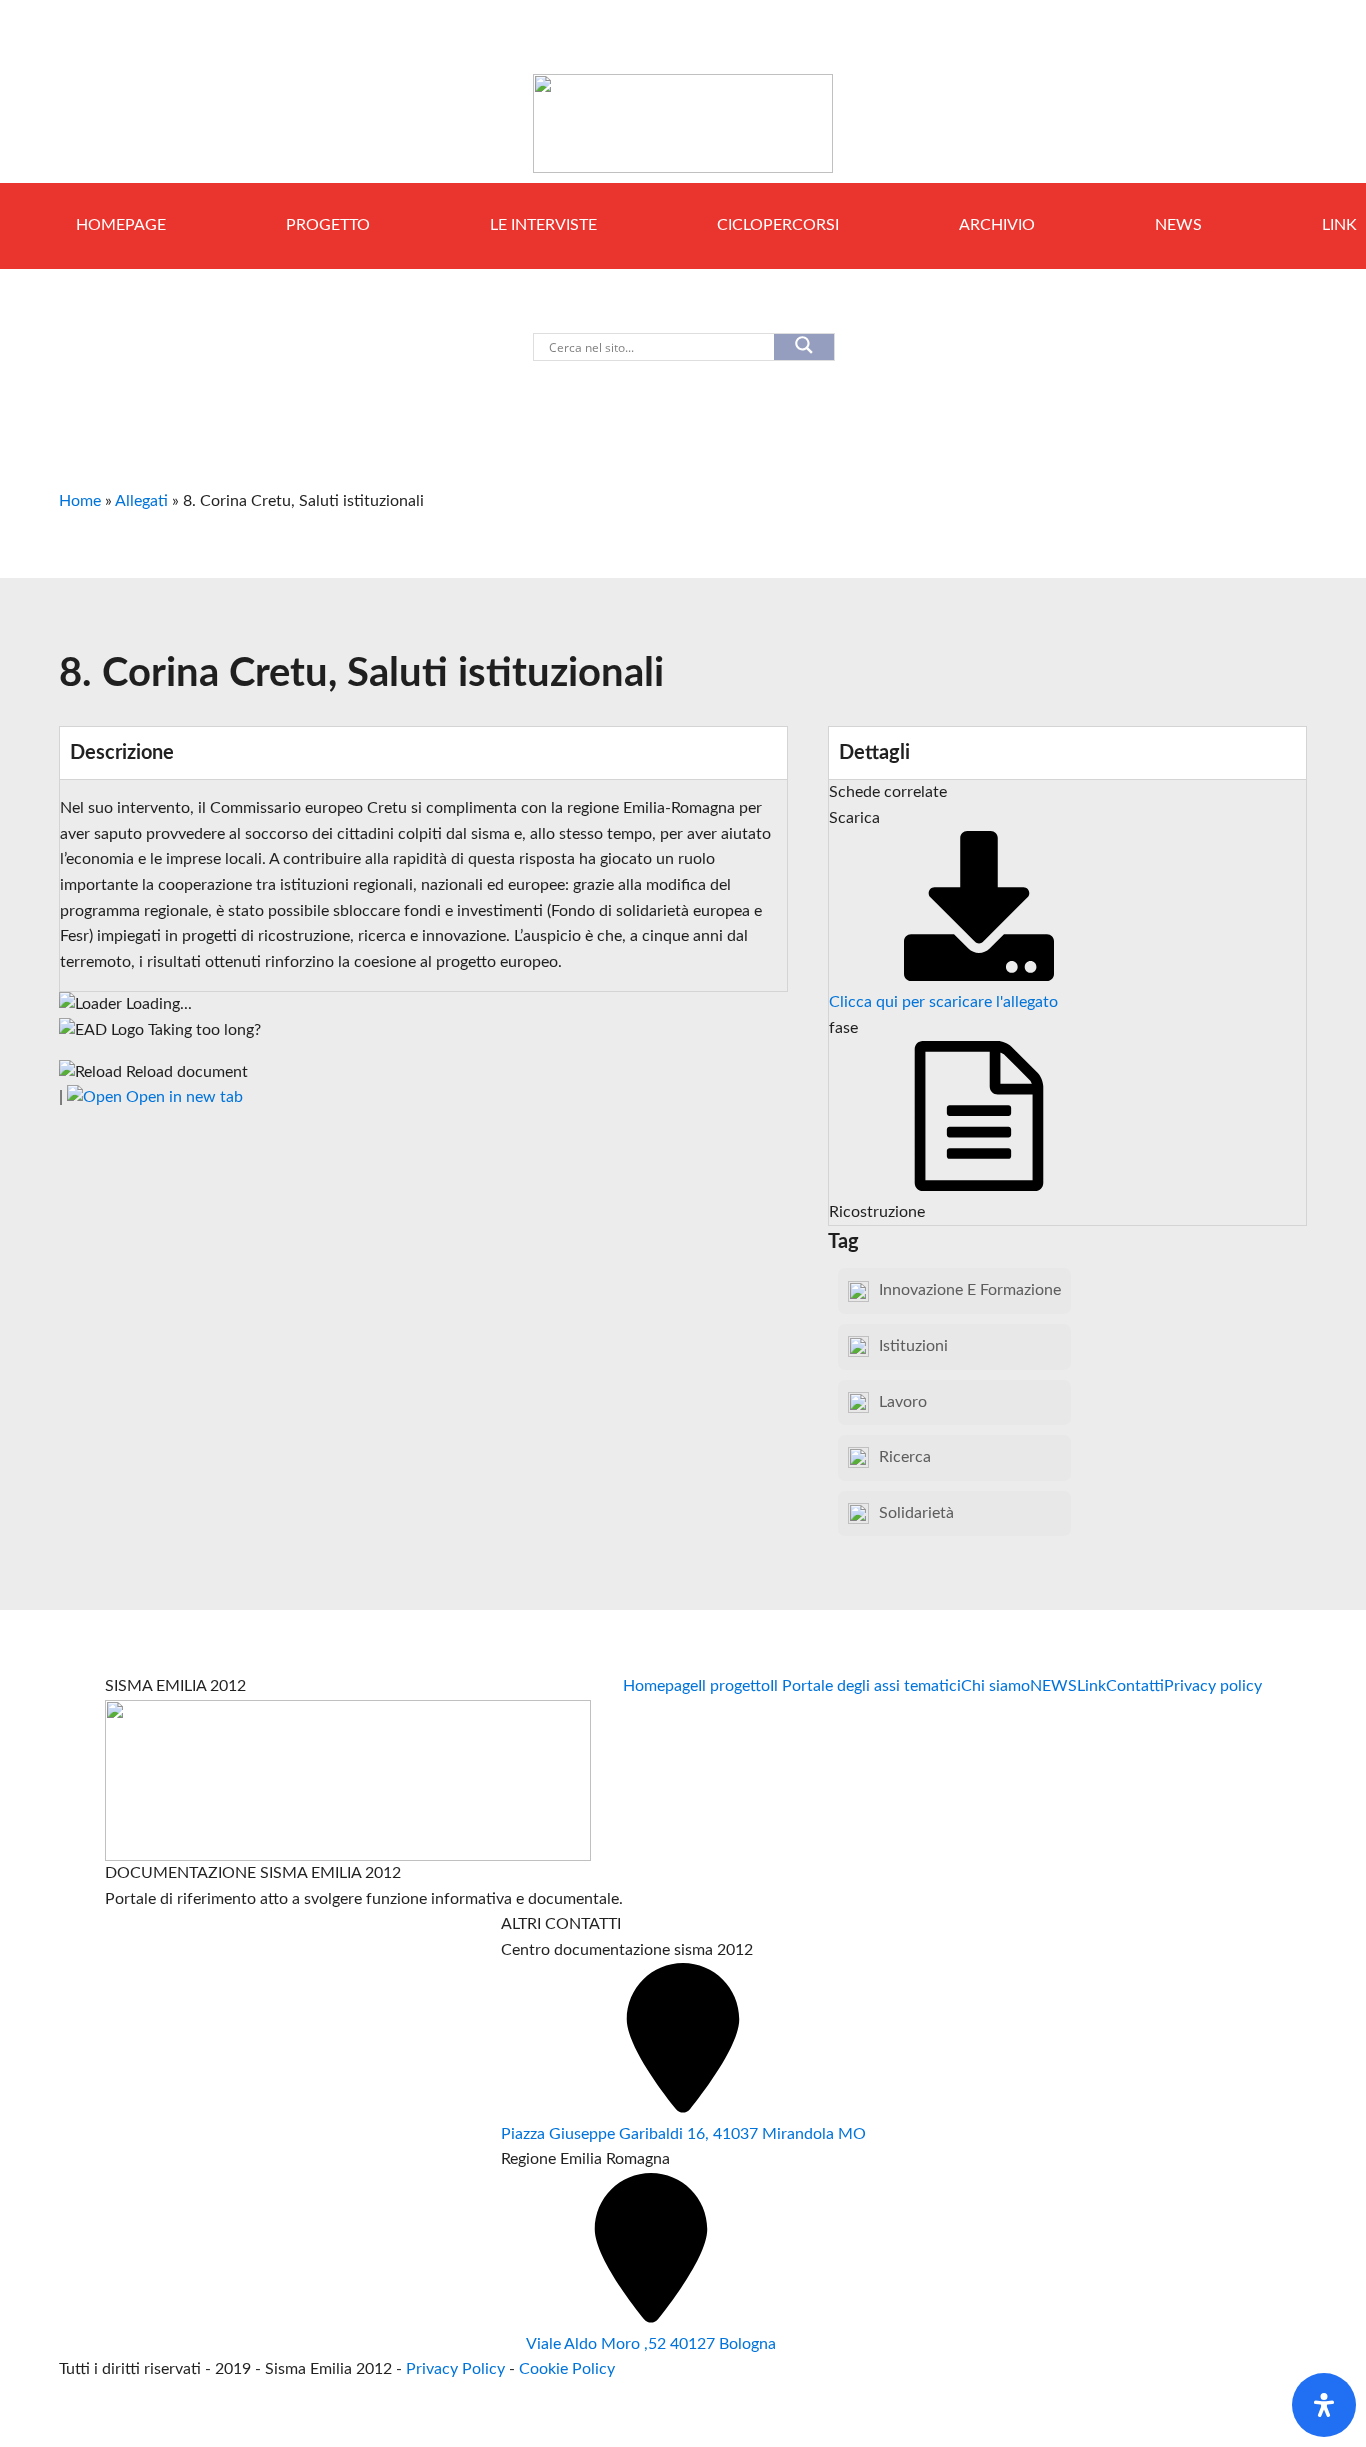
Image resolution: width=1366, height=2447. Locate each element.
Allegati (141, 501)
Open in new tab (182, 1097)
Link (1091, 1686)
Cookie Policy (567, 2369)
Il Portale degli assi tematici (865, 1686)
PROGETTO (328, 225)
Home (80, 501)
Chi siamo (995, 1686)
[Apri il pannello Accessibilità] (1324, 2405)
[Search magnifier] (804, 347)
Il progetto (734, 1686)
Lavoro (903, 1402)
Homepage (121, 225)
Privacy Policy (457, 2369)
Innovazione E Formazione (970, 1290)
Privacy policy (1213, 1686)
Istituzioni (913, 1346)
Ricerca (905, 1457)
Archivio (997, 225)
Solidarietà (916, 1513)
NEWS (1178, 225)
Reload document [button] (185, 1072)
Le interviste (543, 225)
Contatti (1135, 1686)
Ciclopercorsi (778, 225)
